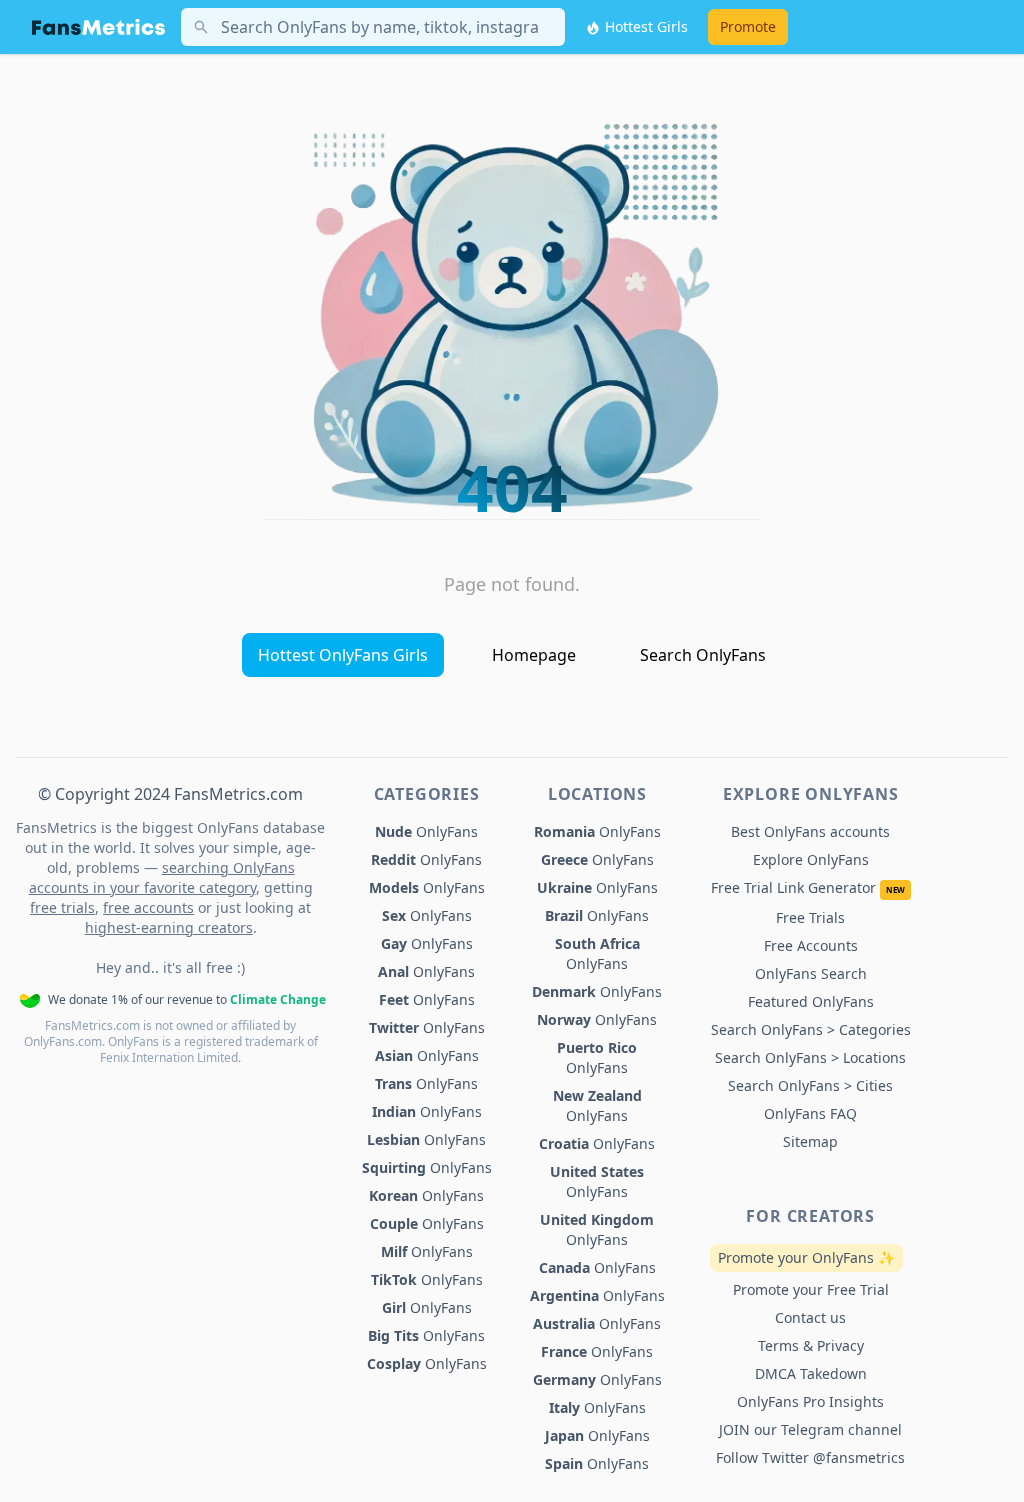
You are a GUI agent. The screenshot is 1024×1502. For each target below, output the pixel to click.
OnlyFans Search (811, 973)
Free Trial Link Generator (808, 887)
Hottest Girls (644, 26)
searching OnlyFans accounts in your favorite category (162, 877)
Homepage (534, 655)
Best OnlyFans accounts (810, 831)
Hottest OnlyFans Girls (343, 655)
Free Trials (810, 917)
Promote (748, 26)
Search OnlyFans (703, 655)
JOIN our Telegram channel (810, 1429)
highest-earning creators (169, 927)
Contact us (810, 1317)
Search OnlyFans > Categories (811, 1029)
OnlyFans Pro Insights (810, 1401)
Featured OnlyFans (811, 1001)
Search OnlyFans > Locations (810, 1057)
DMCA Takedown (811, 1373)
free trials (62, 907)
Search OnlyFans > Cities (810, 1085)
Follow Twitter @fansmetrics (810, 1457)
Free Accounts (811, 945)
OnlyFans (426, 831)
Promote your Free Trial (811, 1289)
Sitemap (810, 1141)
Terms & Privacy (811, 1345)
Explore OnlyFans (811, 859)
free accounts (148, 907)
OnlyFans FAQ (810, 1113)
